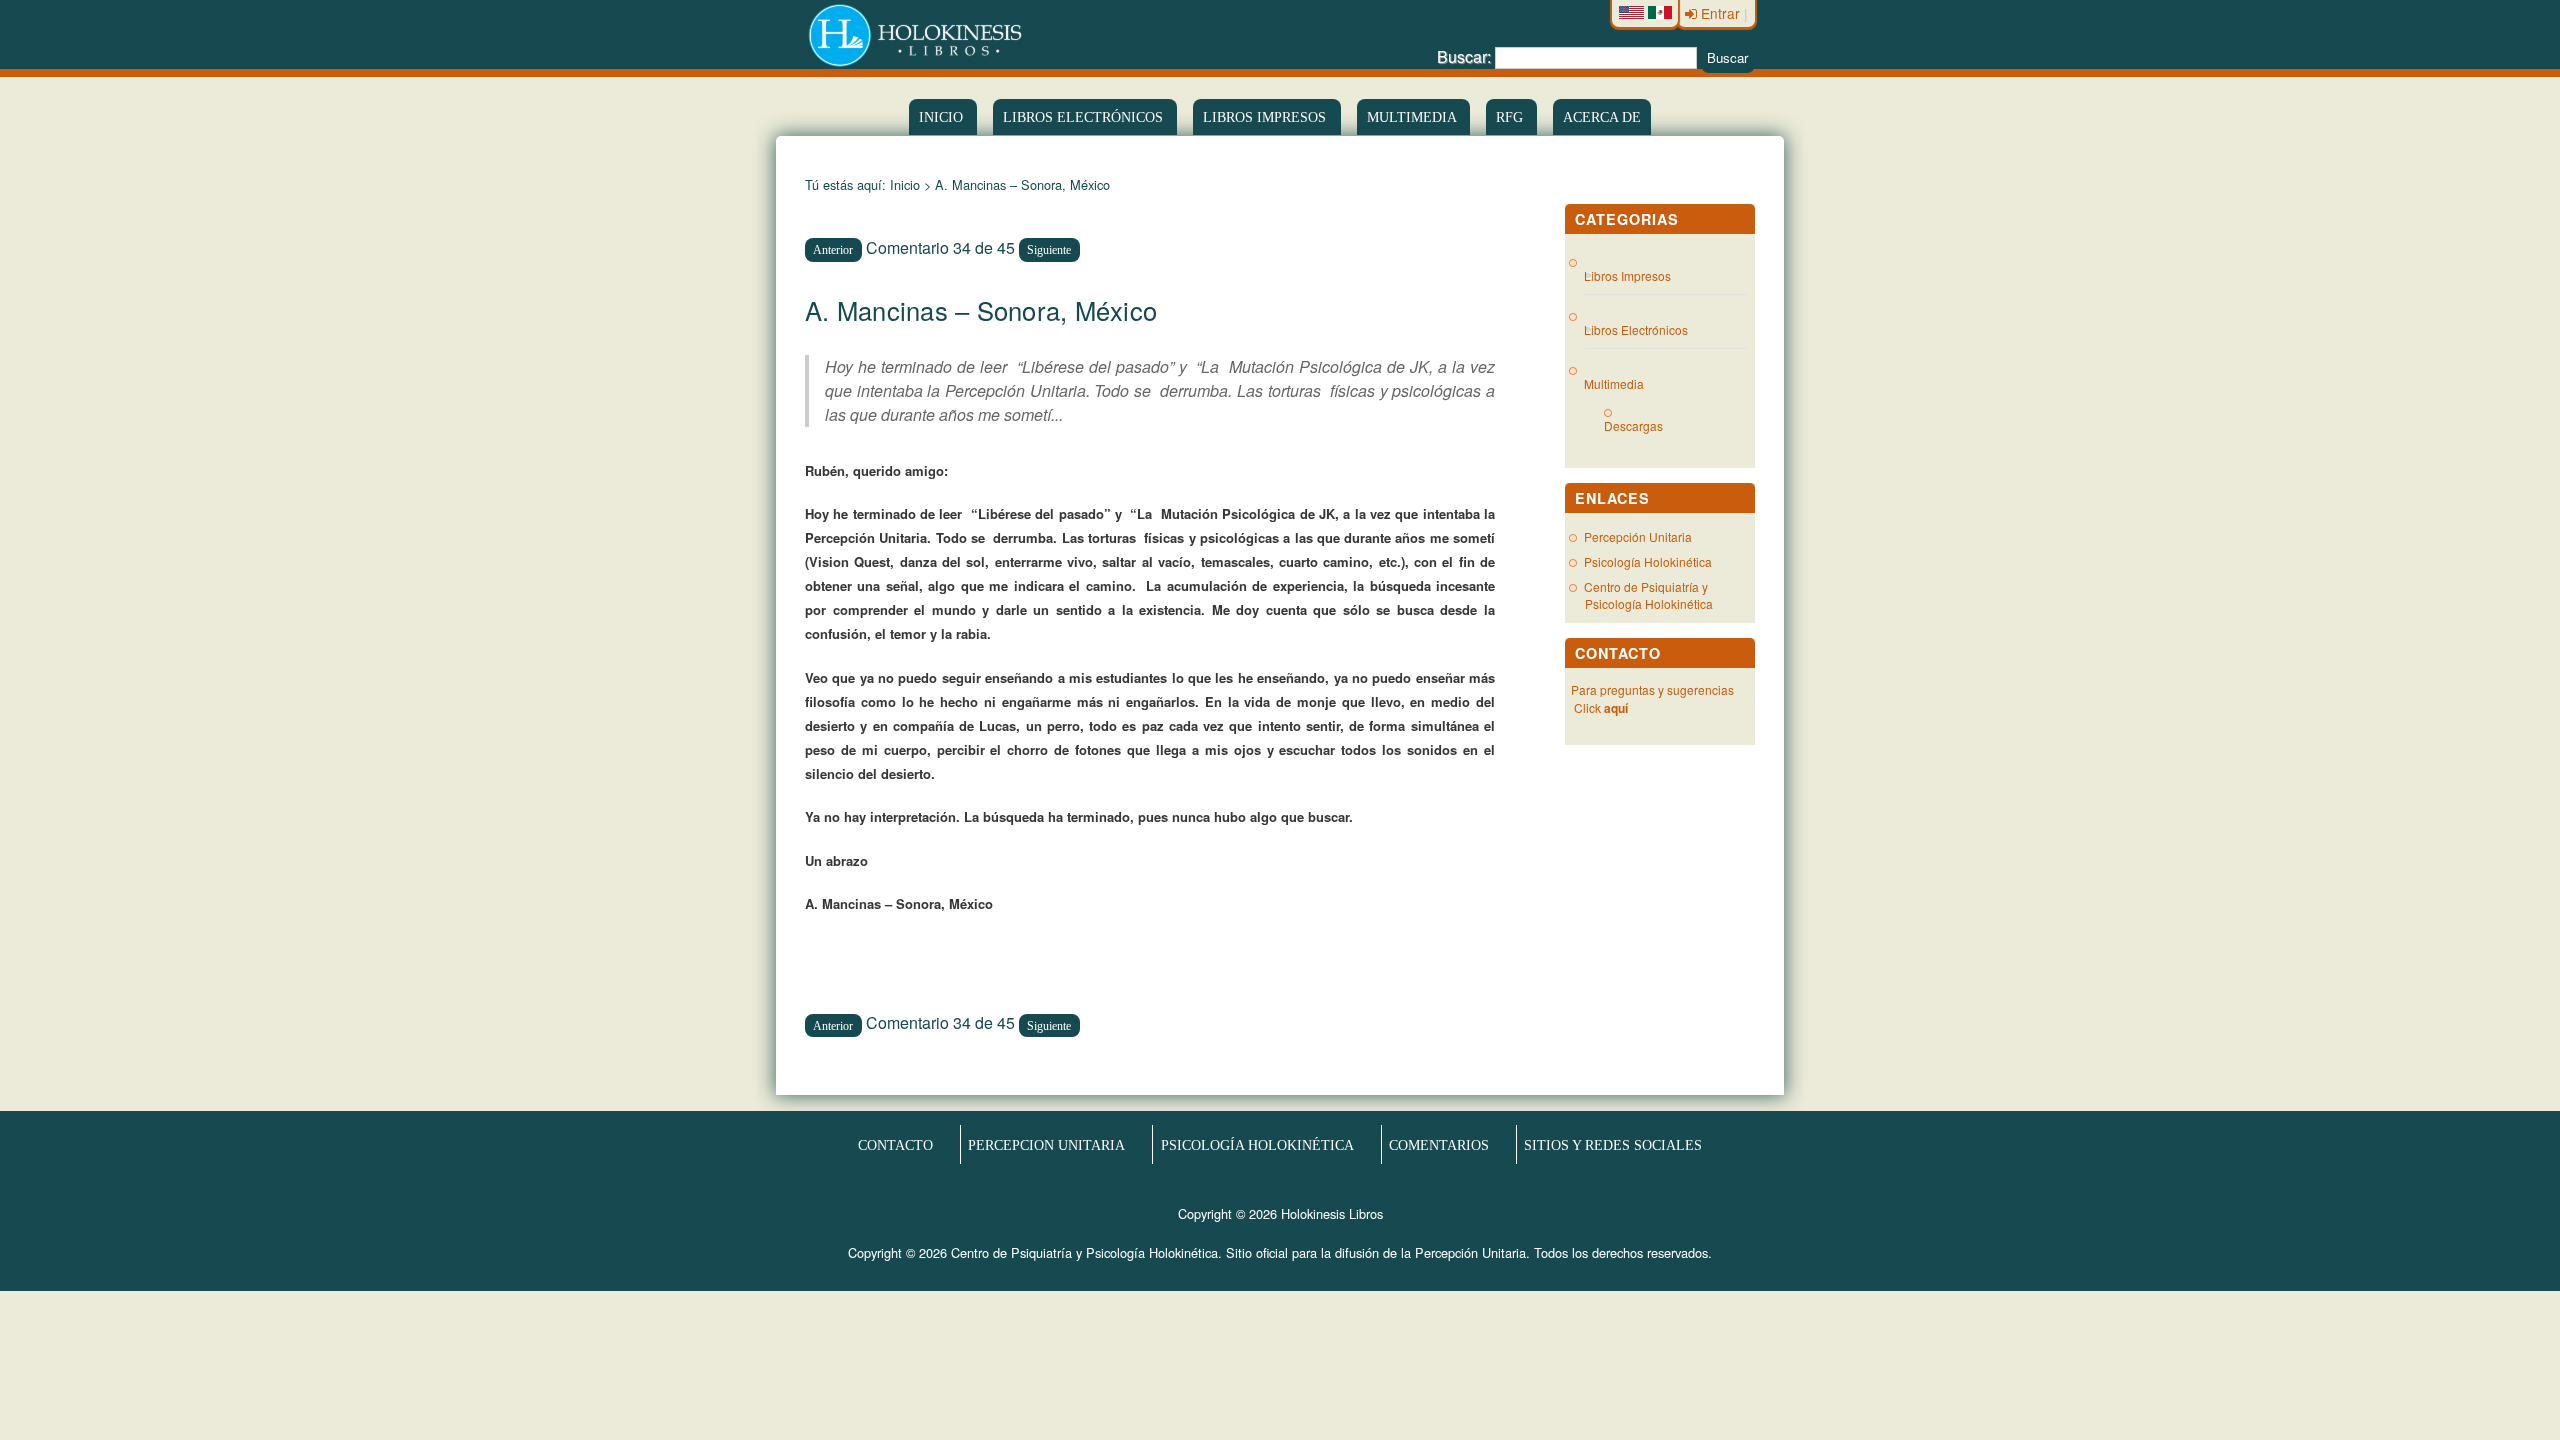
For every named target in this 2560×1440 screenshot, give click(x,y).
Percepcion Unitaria (1046, 1144)
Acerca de (1602, 117)
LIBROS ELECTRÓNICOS (1085, 117)
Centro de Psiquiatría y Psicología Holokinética (1648, 595)
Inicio (943, 117)
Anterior (833, 250)
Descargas (1641, 425)
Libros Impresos (1266, 117)
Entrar (1720, 13)
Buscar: (1464, 56)
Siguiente (1049, 250)
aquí (1616, 708)
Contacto (895, 1144)
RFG (1511, 117)
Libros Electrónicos (1636, 329)
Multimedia (1413, 117)
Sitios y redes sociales (1613, 1144)
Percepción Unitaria (1638, 536)
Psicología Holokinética (1648, 561)
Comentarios (1439, 1144)
